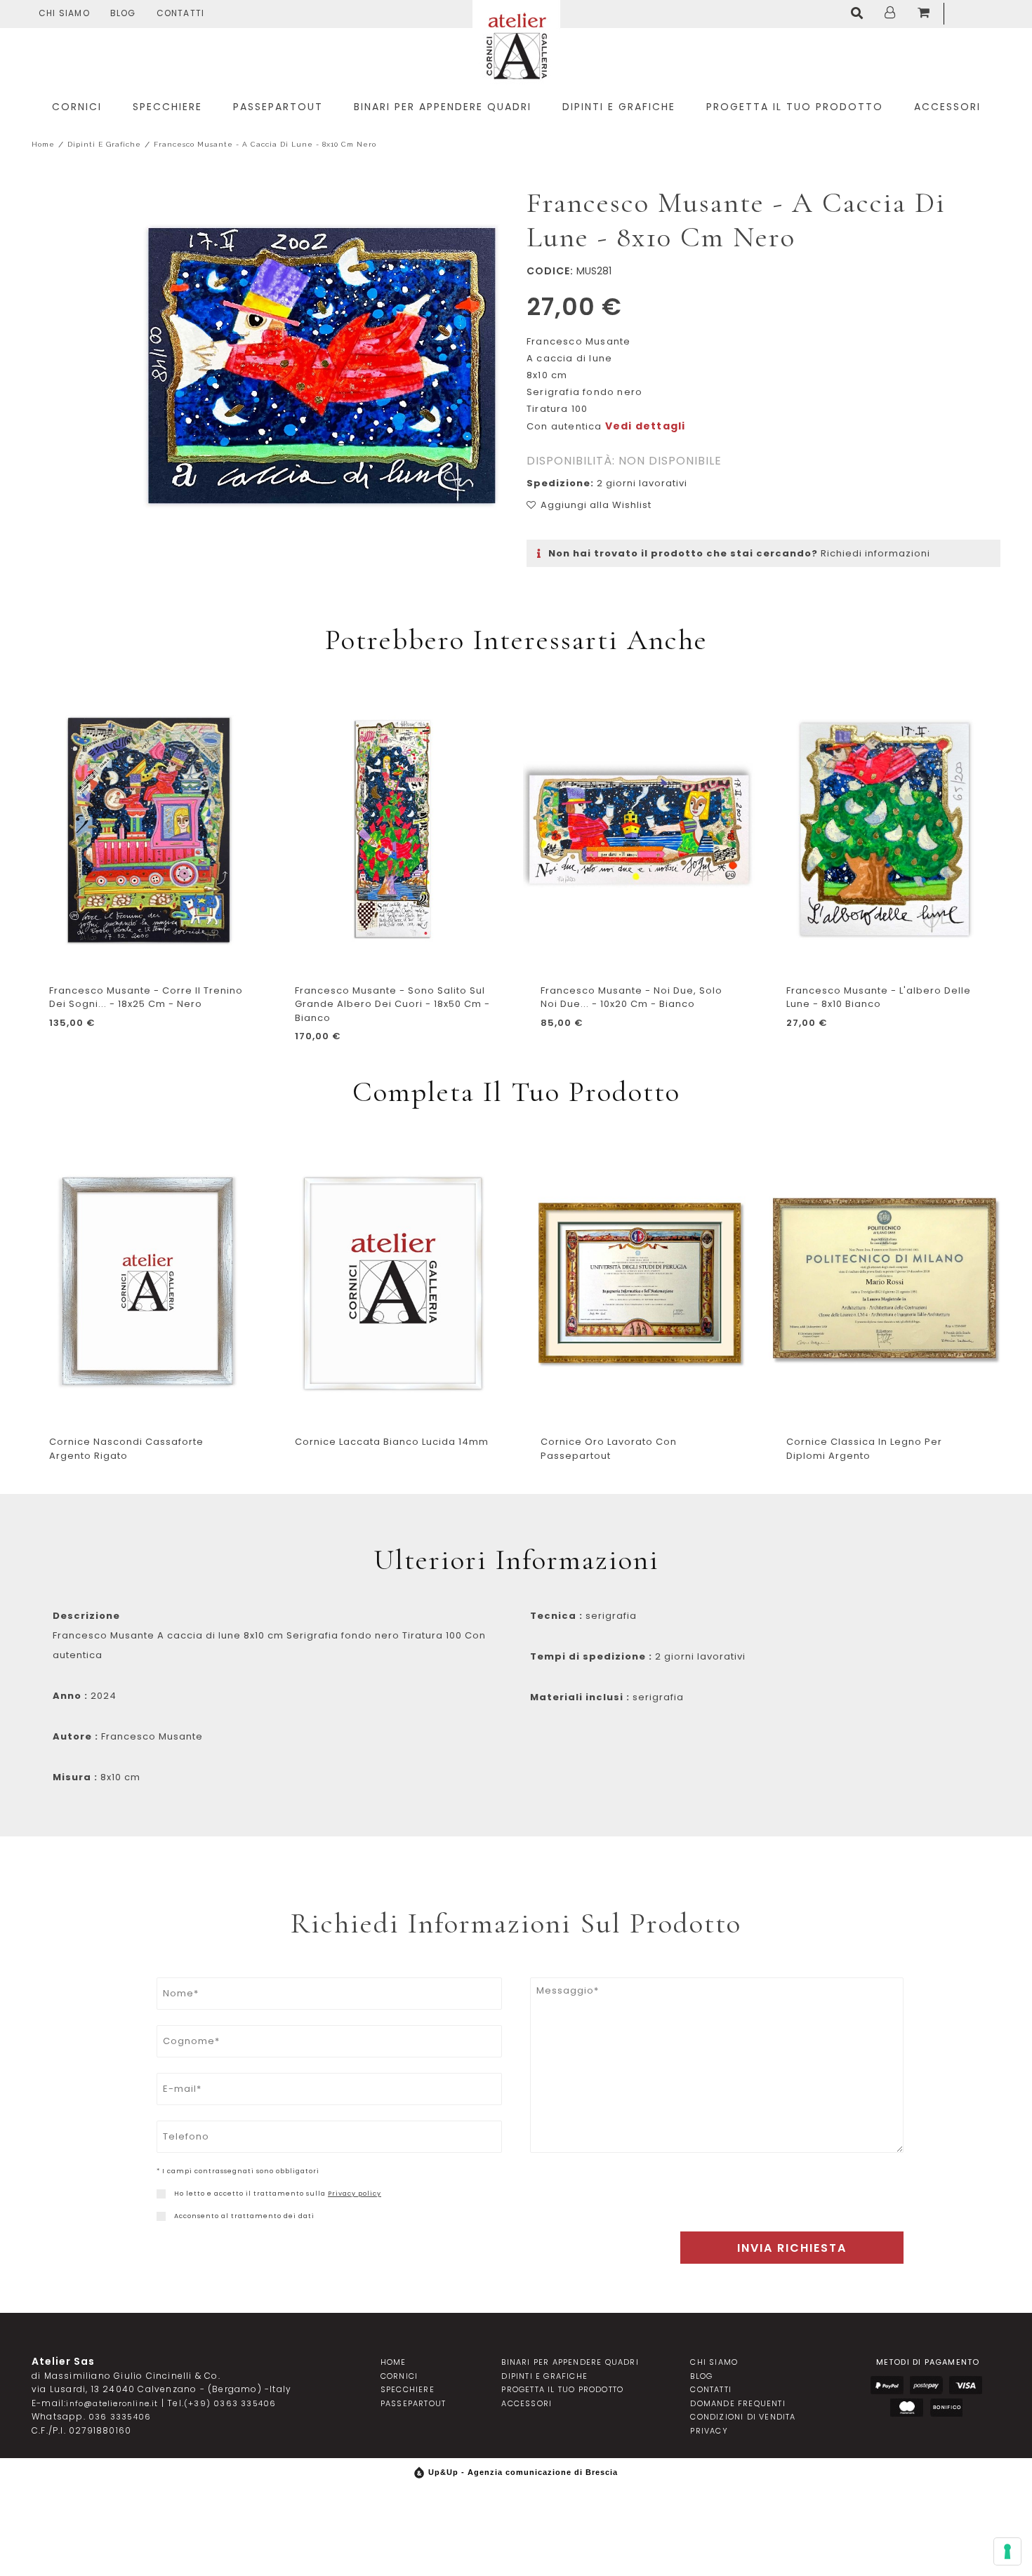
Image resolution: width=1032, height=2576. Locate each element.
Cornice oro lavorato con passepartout (609, 1449)
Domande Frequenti (737, 2403)
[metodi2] (926, 2385)
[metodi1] (887, 2385)
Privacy (709, 2431)
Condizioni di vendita (743, 2417)
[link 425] (161, 2194)
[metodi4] (907, 2408)
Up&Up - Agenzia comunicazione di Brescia (523, 2472)
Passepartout (413, 2403)
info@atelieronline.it (112, 2403)
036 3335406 (120, 2417)
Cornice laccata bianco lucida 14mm (392, 1442)
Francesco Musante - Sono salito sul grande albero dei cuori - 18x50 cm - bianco (392, 1004)
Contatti (181, 13)
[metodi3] (966, 2385)
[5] (1007, 2551)
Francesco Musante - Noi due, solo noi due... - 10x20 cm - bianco (631, 997)
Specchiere (408, 2389)
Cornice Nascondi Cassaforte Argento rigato (126, 1449)
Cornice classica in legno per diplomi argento (864, 1449)
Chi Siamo (64, 13)
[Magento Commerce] (516, 44)
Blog (123, 13)
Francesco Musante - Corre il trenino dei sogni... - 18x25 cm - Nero (146, 997)
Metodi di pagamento (928, 2362)
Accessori (527, 2403)
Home (43, 144)
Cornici (399, 2376)
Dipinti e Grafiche (104, 144)
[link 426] (161, 2216)
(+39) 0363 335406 (230, 2403)
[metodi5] (946, 2408)
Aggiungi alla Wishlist (596, 505)
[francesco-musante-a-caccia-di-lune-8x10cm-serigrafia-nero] (323, 368)
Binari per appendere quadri (570, 2362)
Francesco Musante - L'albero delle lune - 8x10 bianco (879, 997)
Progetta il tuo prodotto (562, 2389)
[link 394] (860, 14)
